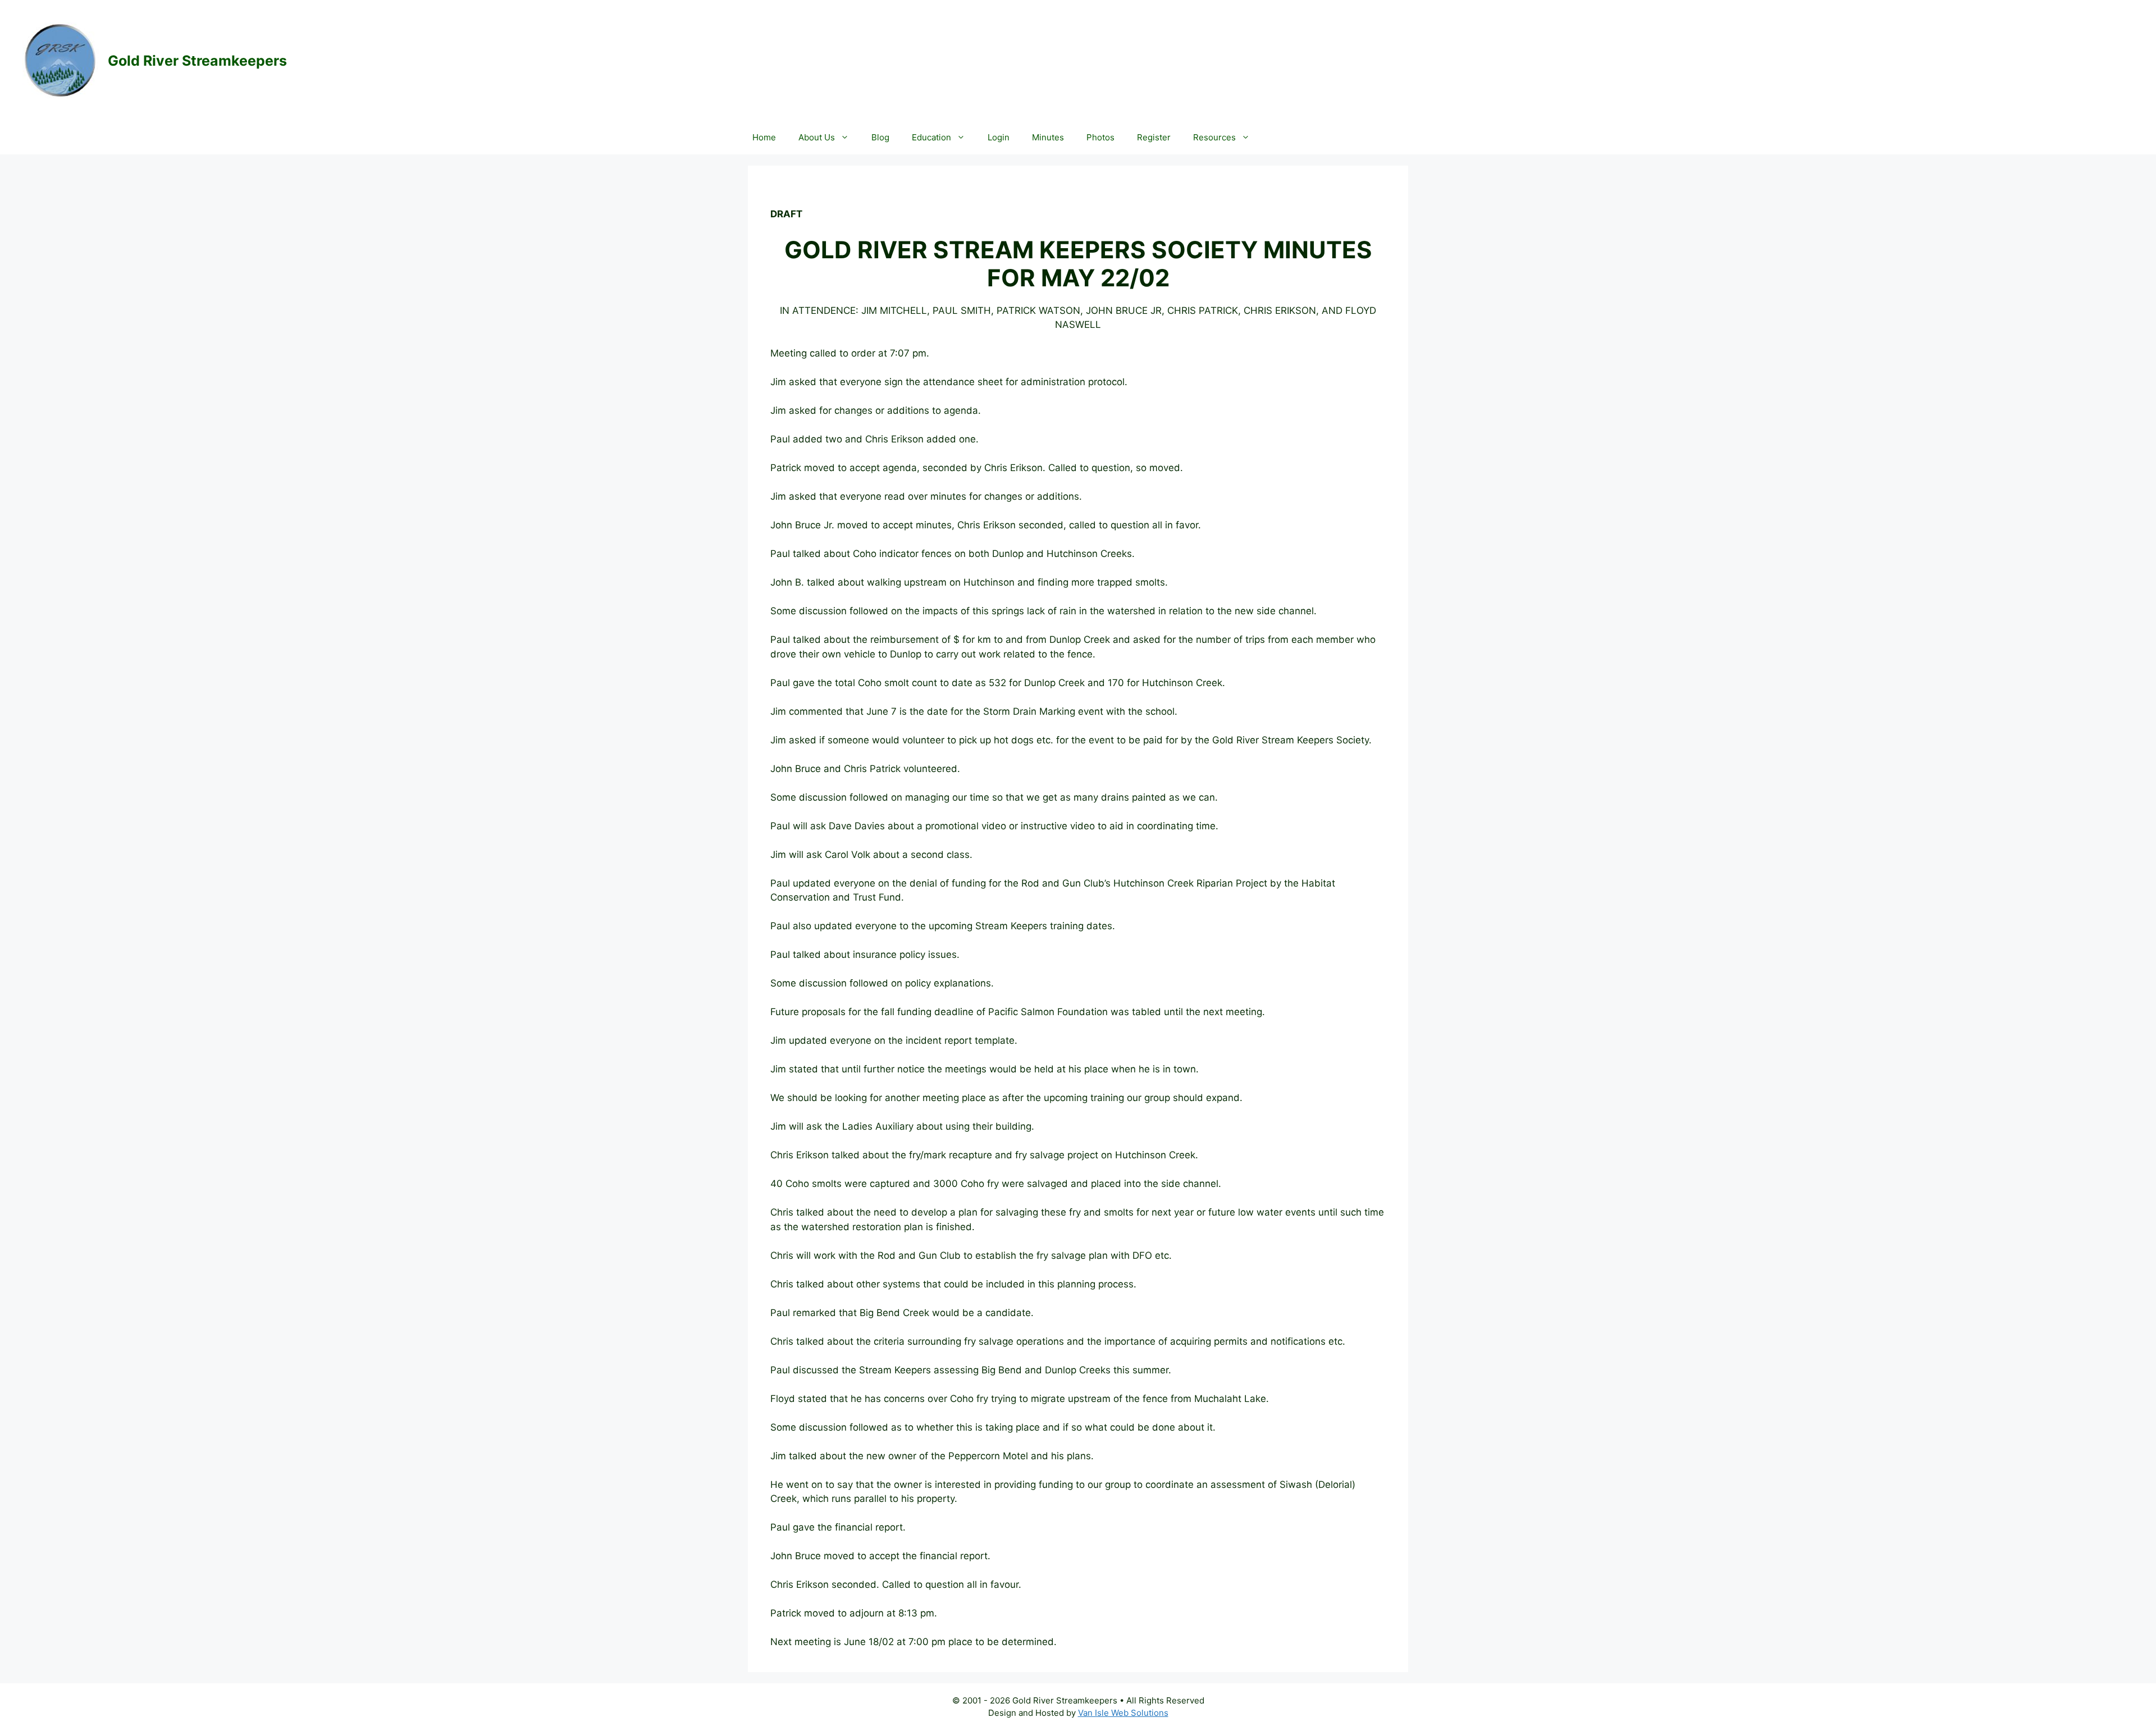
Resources (1214, 137)
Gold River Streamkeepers (197, 61)
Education (931, 137)
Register (1154, 137)
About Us (817, 137)
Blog (880, 137)
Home (764, 137)
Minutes (1048, 137)
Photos (1100, 137)
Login (999, 137)
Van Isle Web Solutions (1123, 1713)
